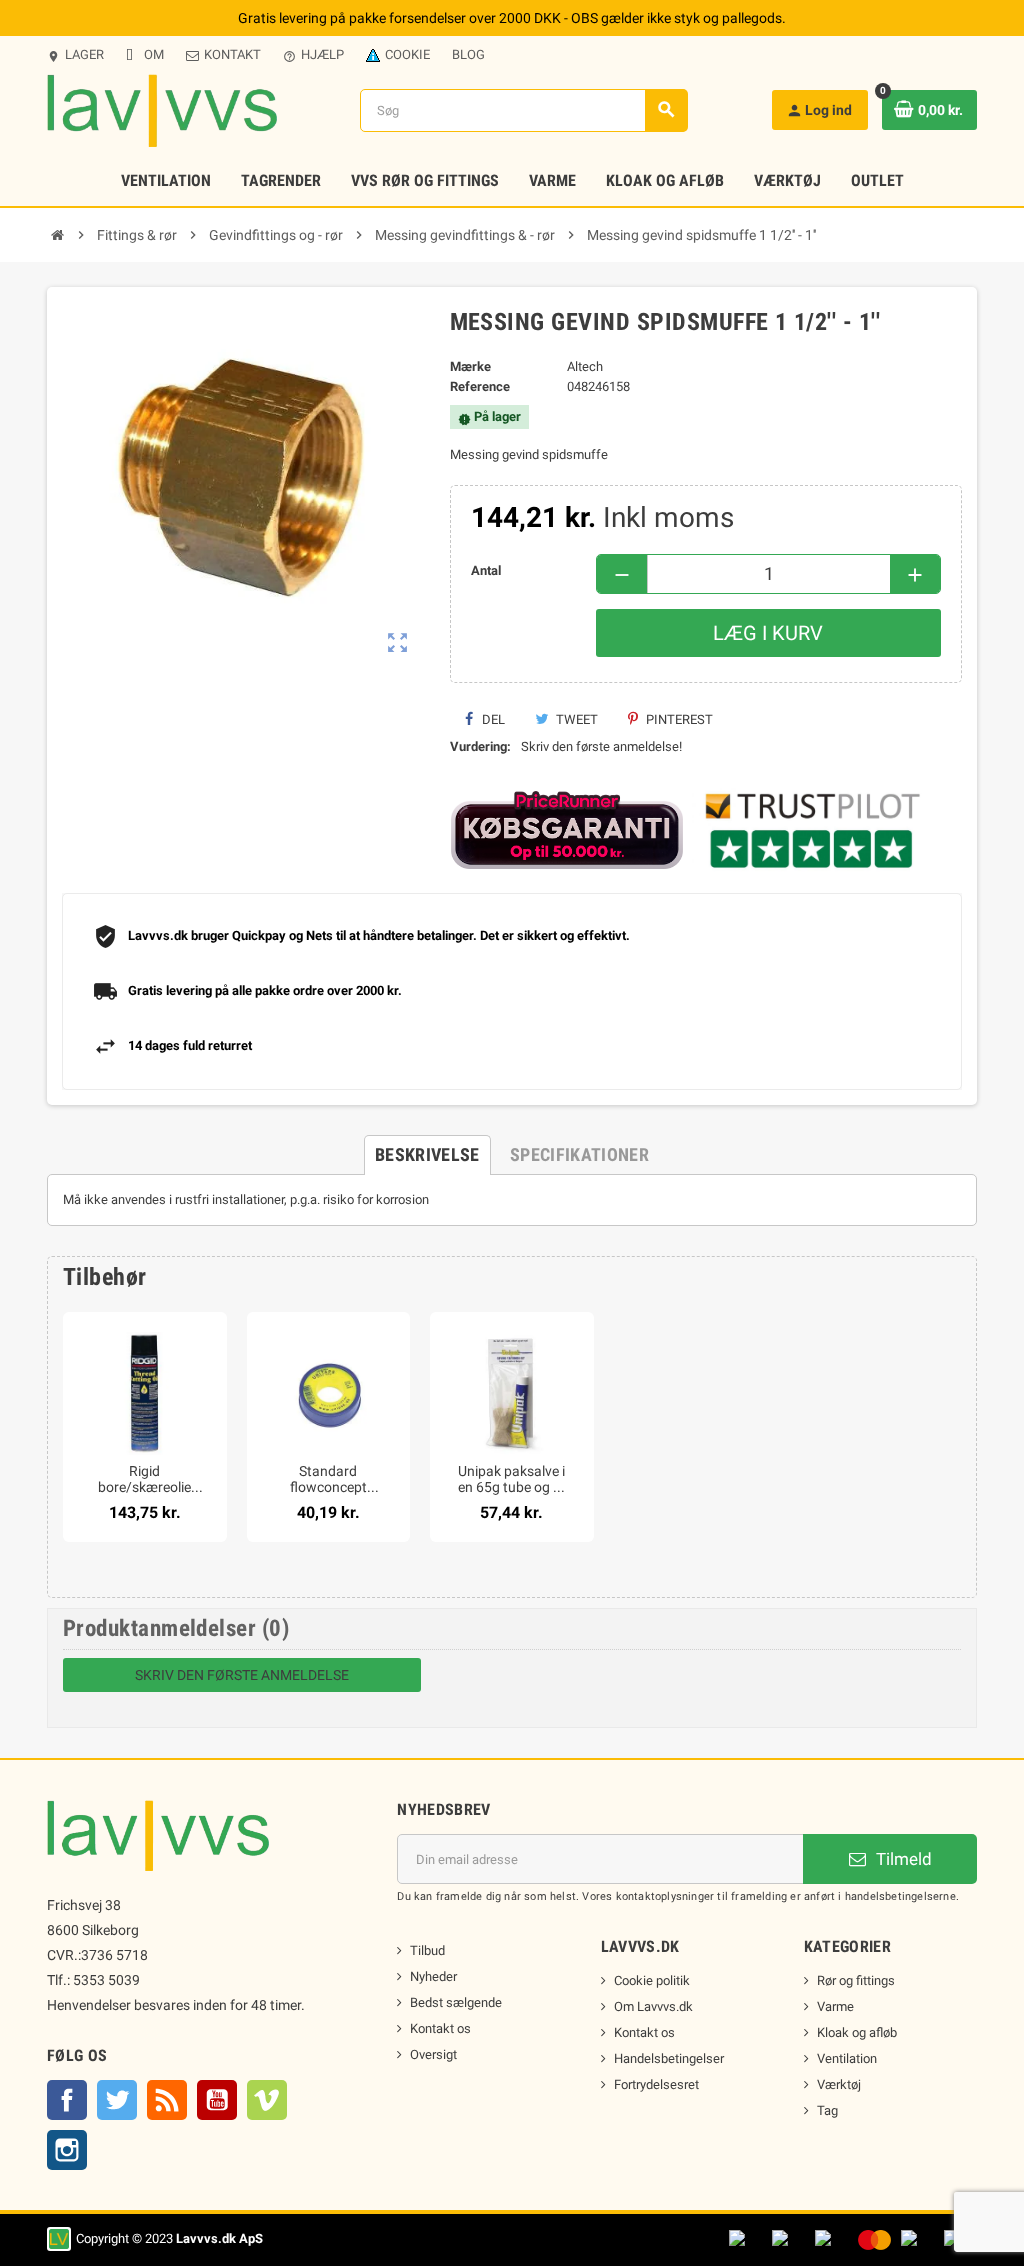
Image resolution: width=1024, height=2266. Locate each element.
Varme (835, 2006)
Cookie (407, 54)
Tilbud (427, 1950)
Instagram (67, 2150)
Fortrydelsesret (656, 2084)
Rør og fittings (856, 1980)
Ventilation (847, 2058)
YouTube (217, 2100)
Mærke (470, 366)
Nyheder (433, 1976)
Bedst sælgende (456, 2002)
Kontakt (232, 54)
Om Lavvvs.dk (653, 2006)
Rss (167, 2100)
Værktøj (839, 2084)
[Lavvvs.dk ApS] (162, 109)
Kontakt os (440, 2028)
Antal (486, 570)
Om (154, 54)
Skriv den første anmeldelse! (601, 746)
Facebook (67, 2100)
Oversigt (433, 2054)
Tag (827, 2110)
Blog (468, 54)
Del (492, 719)
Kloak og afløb (857, 2032)
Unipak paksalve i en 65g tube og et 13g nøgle (511, 1479)
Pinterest (678, 719)
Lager (75, 55)
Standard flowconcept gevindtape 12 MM (328, 1479)
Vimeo (267, 2100)
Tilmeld (902, 1859)
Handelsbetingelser (669, 2058)
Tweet (575, 719)
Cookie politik (652, 1980)
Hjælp (313, 55)
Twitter (117, 2100)
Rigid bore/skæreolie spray (144, 1479)
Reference (480, 386)
